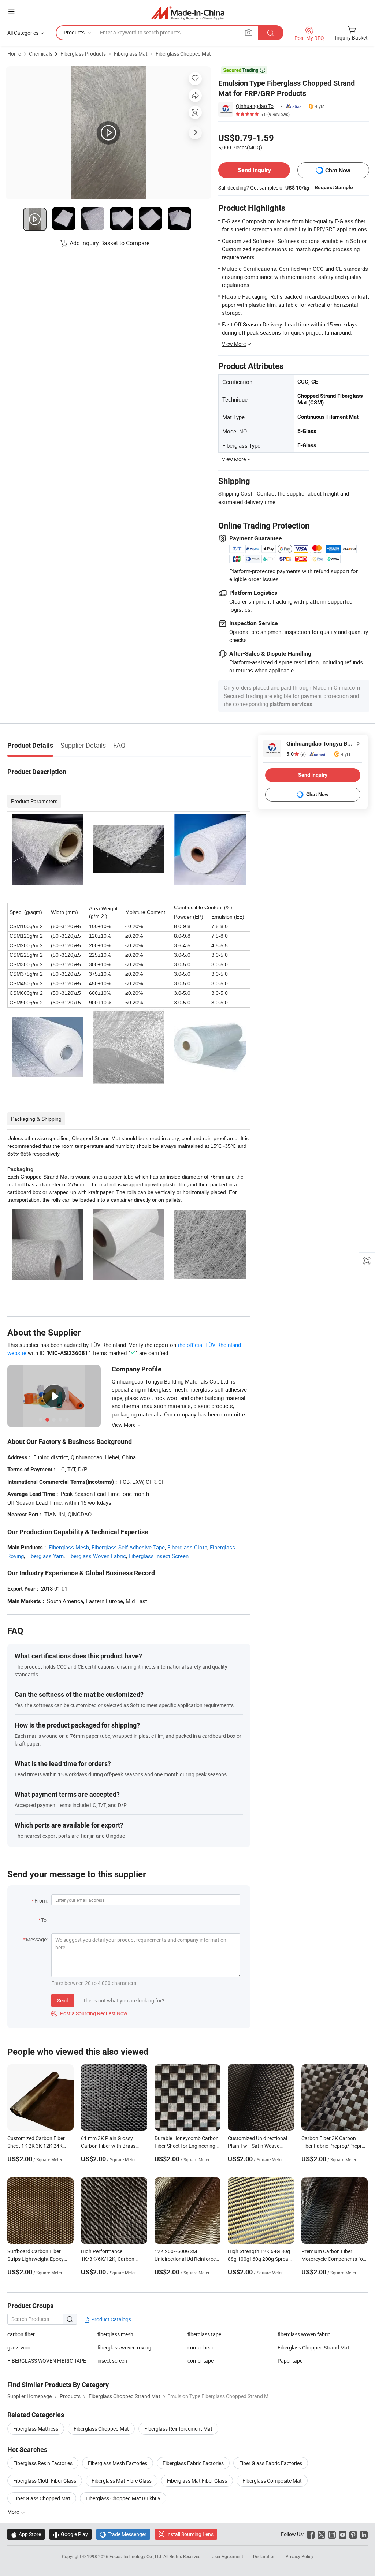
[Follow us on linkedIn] (364, 2534)
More (14, 2512)
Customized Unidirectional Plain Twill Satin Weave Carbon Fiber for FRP (257, 2146)
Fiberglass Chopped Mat (183, 54)
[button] (11, 12)
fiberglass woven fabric (304, 2334)
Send (63, 2000)
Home (14, 54)
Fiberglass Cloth (187, 1547)
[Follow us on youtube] (343, 2534)
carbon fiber (21, 2334)
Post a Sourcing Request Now (89, 2013)
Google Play (70, 2534)
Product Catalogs (111, 2319)
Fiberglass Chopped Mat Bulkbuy (123, 2498)
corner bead (201, 2347)
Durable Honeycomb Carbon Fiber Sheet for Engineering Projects (187, 2146)
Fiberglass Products (83, 54)
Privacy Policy (300, 2556)
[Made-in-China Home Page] (188, 13)
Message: (37, 1939)
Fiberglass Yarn (45, 1556)
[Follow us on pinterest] (353, 2534)
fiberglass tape (204, 2334)
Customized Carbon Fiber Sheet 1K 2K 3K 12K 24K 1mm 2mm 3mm (36, 2146)
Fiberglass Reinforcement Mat (178, 2429)
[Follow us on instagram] (332, 2534)
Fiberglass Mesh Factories (118, 2463)
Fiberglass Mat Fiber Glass (197, 2481)
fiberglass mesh (115, 2334)
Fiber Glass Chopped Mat (42, 2498)
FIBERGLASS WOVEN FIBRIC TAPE (47, 2361)
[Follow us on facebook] (311, 2534)
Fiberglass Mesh (69, 1547)
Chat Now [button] (338, 170)
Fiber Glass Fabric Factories (271, 2463)
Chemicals (41, 54)
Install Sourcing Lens (190, 2534)
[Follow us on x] (321, 2534)
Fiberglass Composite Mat (272, 2481)
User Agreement (227, 2556)
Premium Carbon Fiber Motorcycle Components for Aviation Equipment (333, 2259)
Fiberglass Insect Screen (159, 1556)
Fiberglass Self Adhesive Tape (128, 1547)
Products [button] (74, 32)
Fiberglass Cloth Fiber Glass (45, 2481)
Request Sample (334, 187)
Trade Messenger (123, 2534)
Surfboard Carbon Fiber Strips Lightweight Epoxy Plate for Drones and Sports (39, 2259)
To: (44, 1920)
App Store (26, 2534)
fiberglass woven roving (124, 2347)
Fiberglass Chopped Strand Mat (313, 2347)
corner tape (201, 2361)
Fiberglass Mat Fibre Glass (122, 2481)
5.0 (296, 754)
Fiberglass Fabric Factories (193, 2463)
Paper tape (290, 2361)
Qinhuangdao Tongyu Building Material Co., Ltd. (257, 106)
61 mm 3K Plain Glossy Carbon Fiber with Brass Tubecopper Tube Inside (108, 2146)
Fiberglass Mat (131, 54)
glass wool (19, 2347)
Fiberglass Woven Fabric (96, 1556)
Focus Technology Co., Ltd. (136, 2556)
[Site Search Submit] (271, 33)
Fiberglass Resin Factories (43, 2463)
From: (41, 1901)
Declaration (264, 2556)
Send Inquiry (254, 170)
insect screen (112, 2361)
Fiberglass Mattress (36, 2429)
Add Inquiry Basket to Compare (109, 243)
